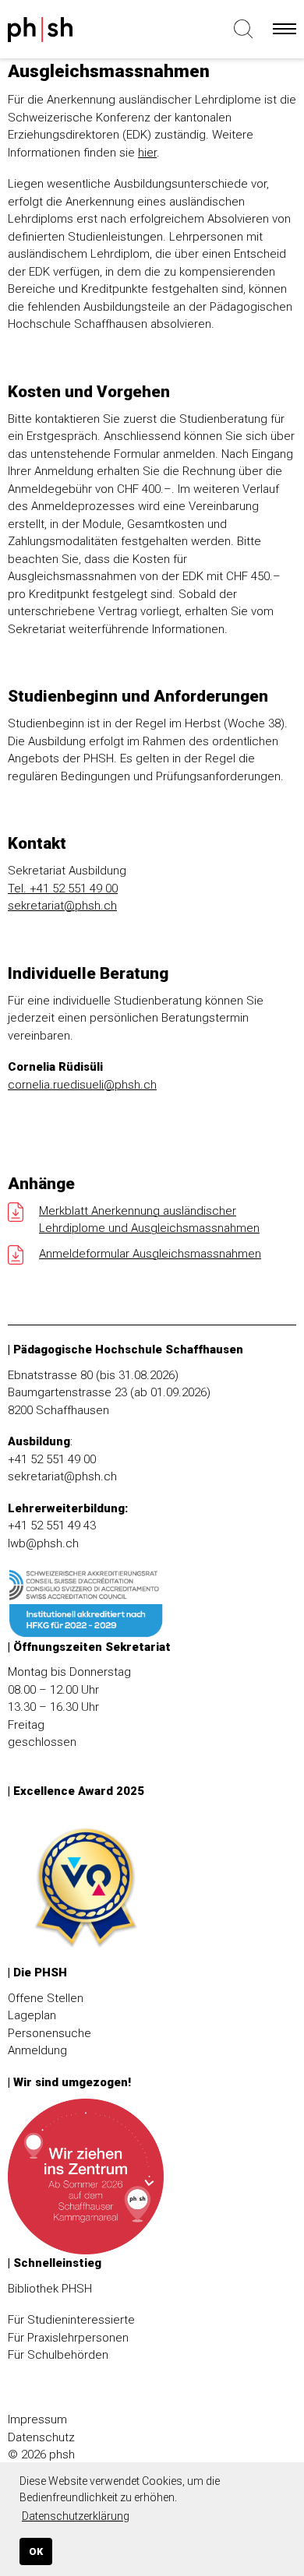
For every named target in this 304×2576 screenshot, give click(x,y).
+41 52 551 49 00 (52, 1459)
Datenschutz (41, 2437)
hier (147, 153)
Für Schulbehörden (58, 2355)
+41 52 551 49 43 (52, 1526)
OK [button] (36, 2551)
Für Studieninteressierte (71, 2320)
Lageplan (32, 2015)
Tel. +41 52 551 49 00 (63, 889)
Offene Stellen (46, 1998)
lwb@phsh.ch (43, 1543)
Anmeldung (37, 2050)
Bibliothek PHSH (50, 2289)
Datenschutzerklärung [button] (76, 2516)
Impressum (37, 2419)
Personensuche (49, 2033)
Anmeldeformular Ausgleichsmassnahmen (150, 1254)
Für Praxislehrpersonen (68, 2338)
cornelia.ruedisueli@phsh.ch (82, 1085)
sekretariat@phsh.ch (62, 906)
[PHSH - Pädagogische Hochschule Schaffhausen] (70, 33)
